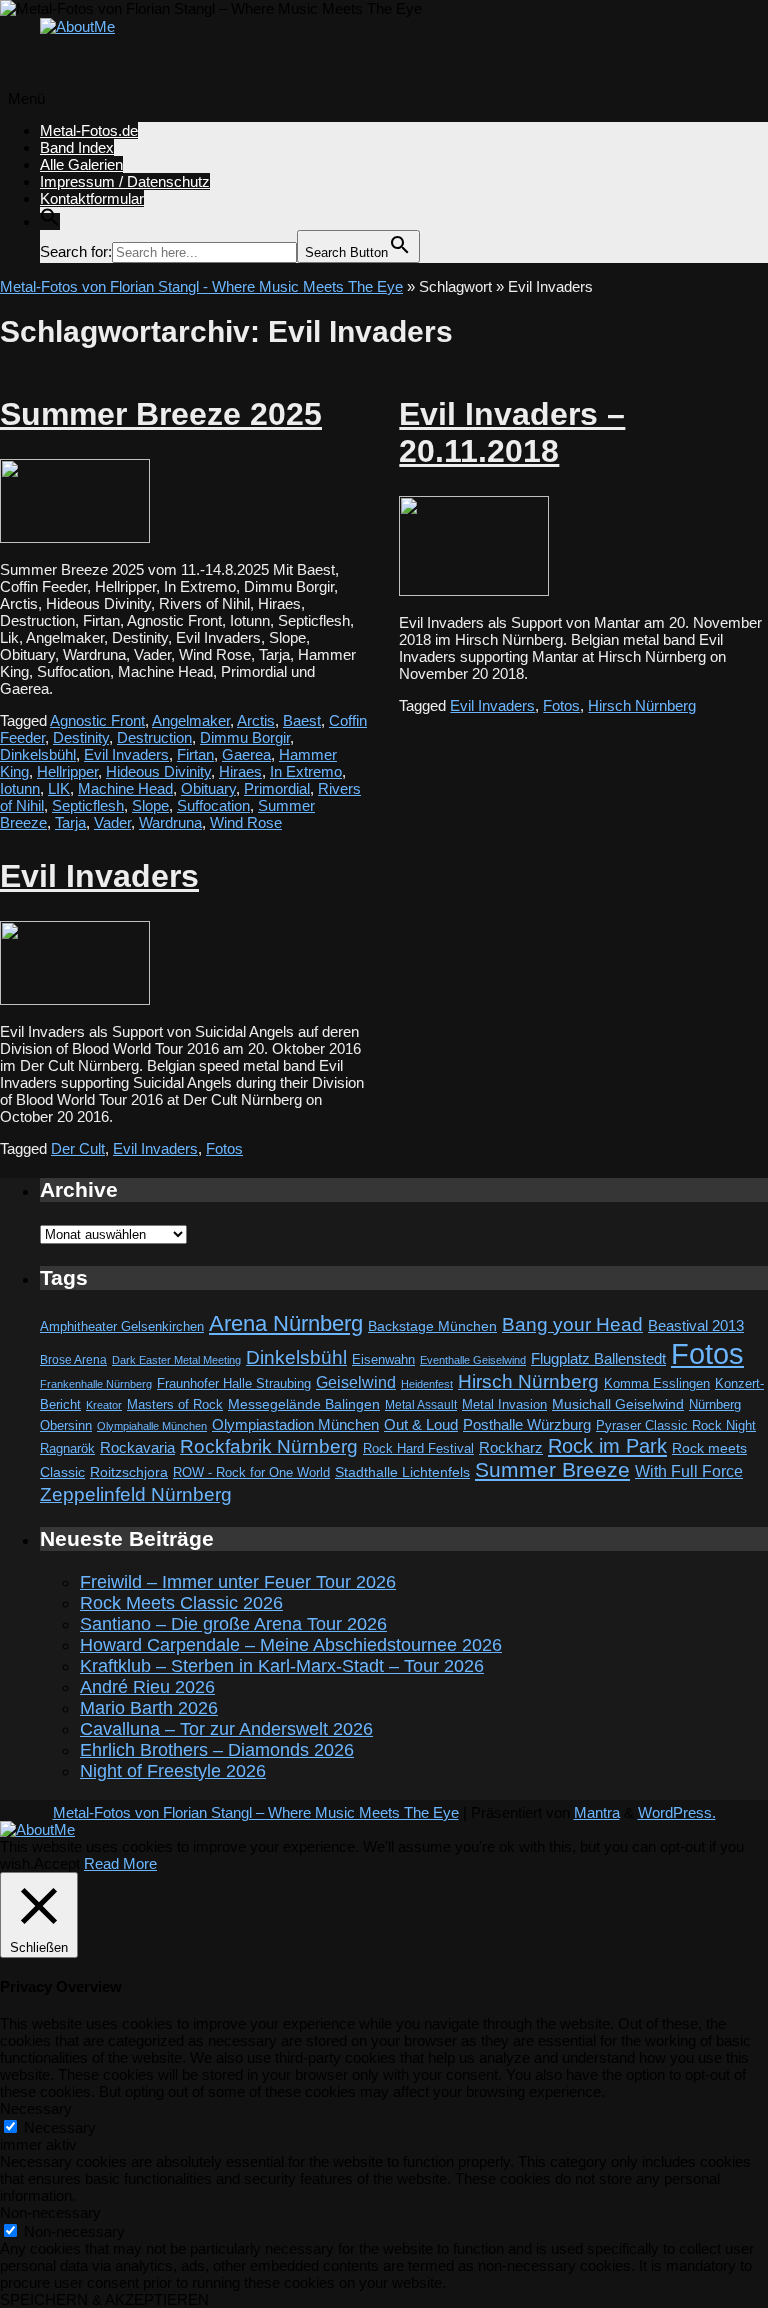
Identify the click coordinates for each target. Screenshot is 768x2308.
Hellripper (67, 771)
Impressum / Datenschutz (125, 181)
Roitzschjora (129, 1472)
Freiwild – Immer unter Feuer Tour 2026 (238, 1582)
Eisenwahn (383, 1359)
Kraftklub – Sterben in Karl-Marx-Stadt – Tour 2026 (282, 1666)
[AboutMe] (77, 26)
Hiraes (240, 771)
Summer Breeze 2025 (161, 414)
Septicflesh (88, 805)
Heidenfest (427, 1384)
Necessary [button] (36, 2108)
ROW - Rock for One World (251, 1472)
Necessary (60, 2127)
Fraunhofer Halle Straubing (234, 1383)
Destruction (154, 737)
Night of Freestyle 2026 (173, 1771)
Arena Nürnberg (286, 1323)
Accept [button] (57, 1863)
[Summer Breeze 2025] (75, 537)
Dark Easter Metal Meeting (176, 1360)
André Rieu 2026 (147, 1687)
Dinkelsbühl (38, 754)
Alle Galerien (81, 164)
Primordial (277, 788)
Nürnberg (715, 1405)
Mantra (597, 1812)
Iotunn (20, 788)
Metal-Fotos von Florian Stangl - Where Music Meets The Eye (201, 286)
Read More (120, 1863)
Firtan (195, 754)
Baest (302, 720)
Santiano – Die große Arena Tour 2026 (233, 1624)
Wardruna (170, 822)
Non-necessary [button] (50, 2212)
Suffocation (213, 805)
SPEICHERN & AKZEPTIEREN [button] (104, 2299)
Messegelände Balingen (304, 1404)
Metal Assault (421, 1405)
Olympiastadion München (295, 1425)
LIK (59, 788)
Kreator (104, 1405)
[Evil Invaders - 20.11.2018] (474, 590)
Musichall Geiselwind (618, 1404)
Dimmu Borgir (245, 737)
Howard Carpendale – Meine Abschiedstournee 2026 (291, 1645)
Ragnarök (67, 1448)
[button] (50, 221)
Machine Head (125, 788)
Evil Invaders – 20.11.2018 (512, 432)
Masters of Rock (175, 1405)
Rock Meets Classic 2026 (181, 1603)
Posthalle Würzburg (527, 1425)
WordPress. (677, 1812)
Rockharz (511, 1447)
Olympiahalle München (152, 1426)
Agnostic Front (97, 720)
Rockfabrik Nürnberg (269, 1446)
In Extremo (306, 771)
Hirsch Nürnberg (642, 705)
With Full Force (689, 1471)
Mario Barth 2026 (149, 1708)
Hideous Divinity (158, 771)
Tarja (70, 822)
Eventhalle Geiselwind (473, 1360)
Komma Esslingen (657, 1383)
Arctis (256, 720)
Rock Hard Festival (418, 1448)
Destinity (81, 737)
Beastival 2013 (696, 1325)
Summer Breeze (552, 1470)
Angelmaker (191, 720)
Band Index (77, 147)
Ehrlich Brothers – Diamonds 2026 (217, 1750)
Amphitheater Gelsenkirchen (122, 1326)
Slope (150, 805)
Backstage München (432, 1326)
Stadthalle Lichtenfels (402, 1472)
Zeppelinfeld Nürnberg (136, 1494)
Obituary (208, 788)
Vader (112, 822)
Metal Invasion (504, 1404)
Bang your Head (572, 1324)
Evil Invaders (126, 754)
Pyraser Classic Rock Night (676, 1425)
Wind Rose (246, 822)
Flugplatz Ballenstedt (598, 1358)
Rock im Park (607, 1446)
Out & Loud (421, 1424)
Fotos (561, 705)
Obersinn (66, 1425)
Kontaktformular (92, 198)
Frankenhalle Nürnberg (96, 1384)
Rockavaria (137, 1448)
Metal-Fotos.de (89, 130)
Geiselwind (356, 1382)
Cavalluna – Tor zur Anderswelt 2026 (226, 1729)
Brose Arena (73, 1359)
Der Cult (78, 1148)
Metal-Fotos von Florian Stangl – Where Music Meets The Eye (256, 1812)
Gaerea (246, 754)
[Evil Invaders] (75, 999)
